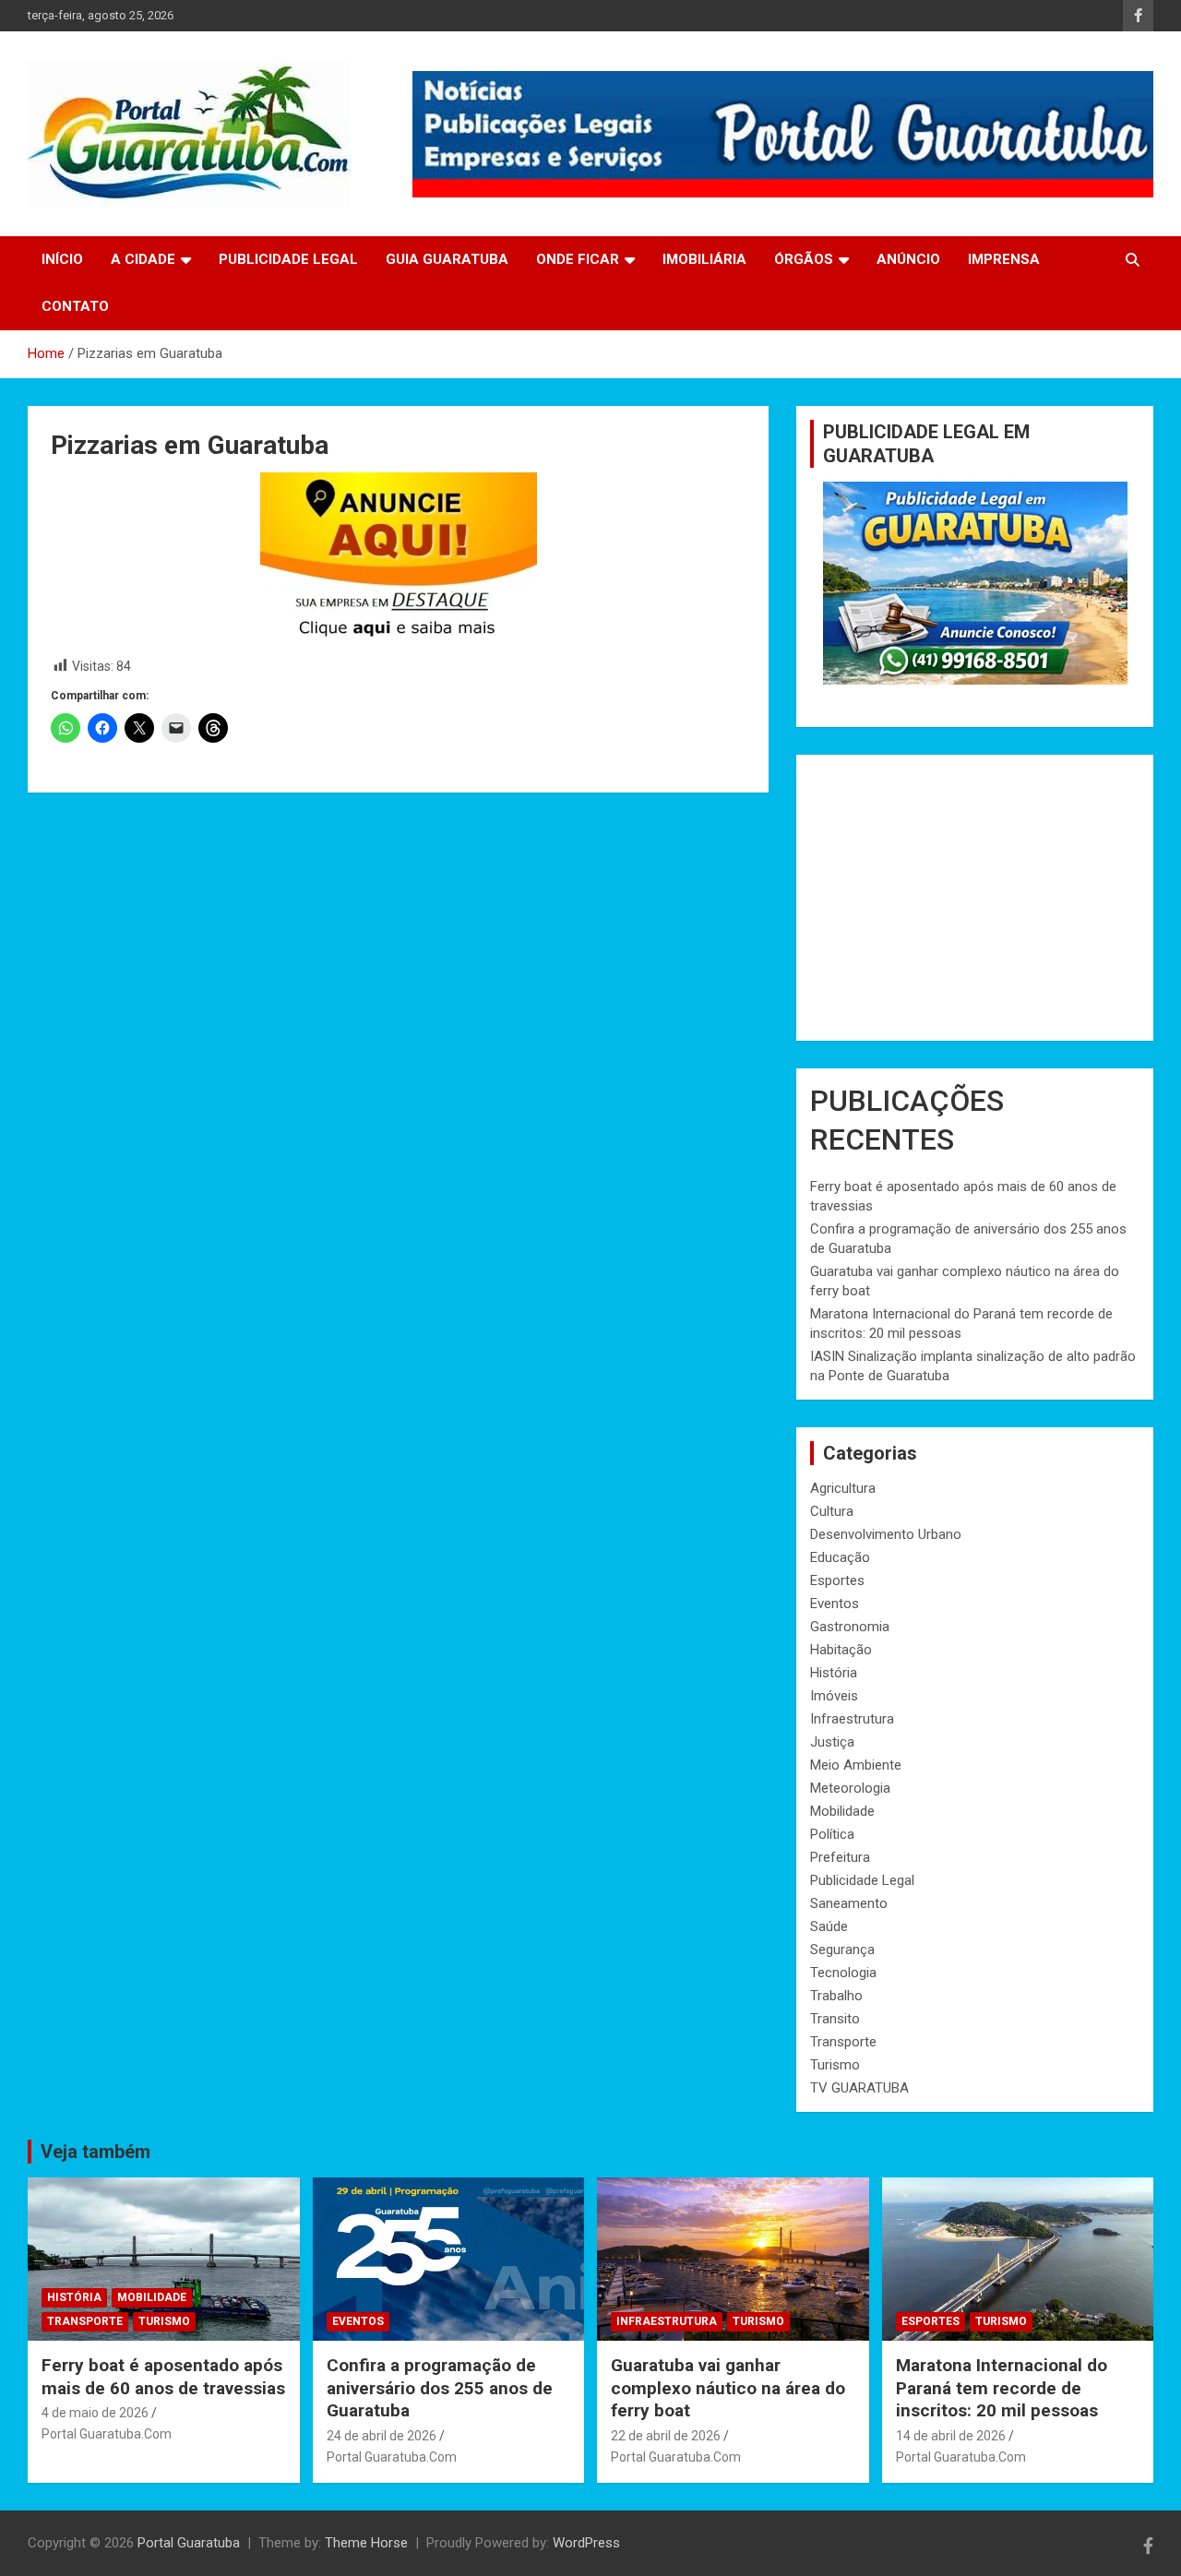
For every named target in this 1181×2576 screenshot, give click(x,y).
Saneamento (849, 1903)
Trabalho (836, 1996)
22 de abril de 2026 (666, 2436)
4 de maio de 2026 (95, 2413)
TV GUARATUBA (859, 2088)
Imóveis (834, 1696)
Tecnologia (843, 1973)
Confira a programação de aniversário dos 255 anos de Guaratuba (440, 2388)
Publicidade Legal (862, 1880)
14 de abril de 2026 (951, 2436)
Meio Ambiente (856, 1765)
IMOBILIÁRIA (704, 259)
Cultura (832, 1511)
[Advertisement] (975, 898)
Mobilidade (842, 1811)
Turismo (835, 2065)
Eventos (835, 1604)
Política (832, 1834)
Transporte (843, 2042)
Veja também (95, 2152)
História (834, 1673)
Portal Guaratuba (189, 2543)
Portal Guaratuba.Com (107, 2434)
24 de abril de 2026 (382, 2436)
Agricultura (843, 1488)
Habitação (841, 1650)
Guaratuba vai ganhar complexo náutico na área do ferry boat (728, 2388)
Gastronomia (850, 1627)
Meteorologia (850, 1788)
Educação (840, 1557)
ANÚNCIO (908, 259)
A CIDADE (143, 259)
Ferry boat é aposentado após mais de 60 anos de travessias (163, 2377)
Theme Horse (366, 2543)
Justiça (832, 1742)
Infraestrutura (852, 1719)
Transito (835, 2019)
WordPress (586, 2543)
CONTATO (75, 306)
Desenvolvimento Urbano (886, 1534)
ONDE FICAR (578, 259)
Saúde (829, 1926)
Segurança (842, 1950)
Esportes (837, 1580)
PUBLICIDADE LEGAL (288, 259)
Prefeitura (840, 1857)
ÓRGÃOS (804, 259)
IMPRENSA (1004, 259)
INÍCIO (62, 259)
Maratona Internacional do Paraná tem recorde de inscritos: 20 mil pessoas (1002, 2388)
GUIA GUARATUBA (447, 259)
